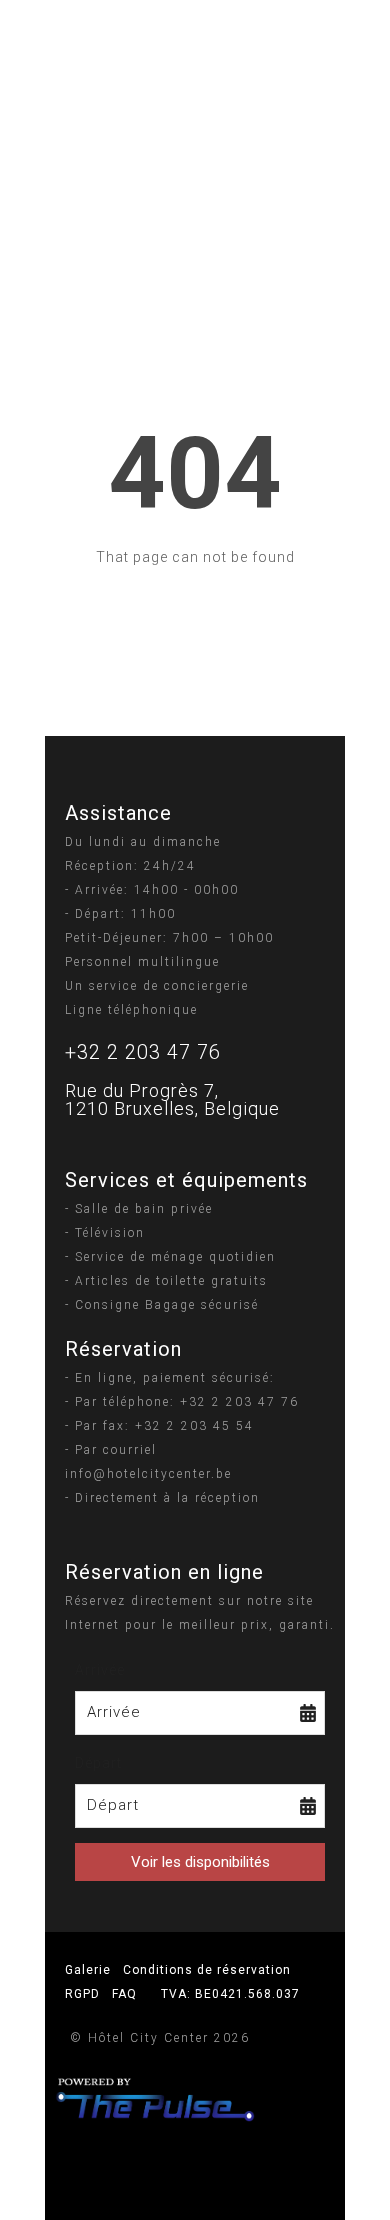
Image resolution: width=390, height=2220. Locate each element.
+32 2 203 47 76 (143, 1052)
